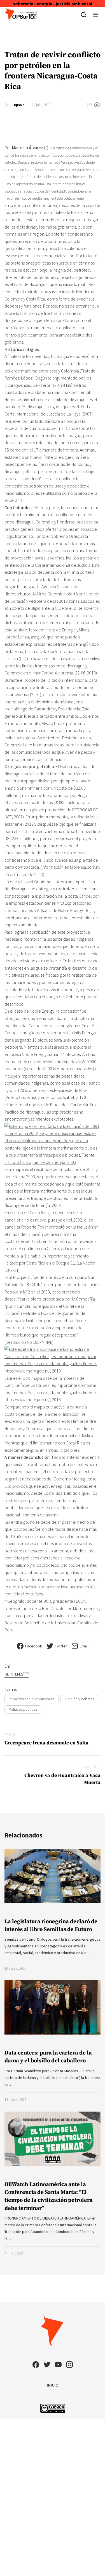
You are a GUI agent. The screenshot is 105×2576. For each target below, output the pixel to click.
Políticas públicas (23, 1709)
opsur (19, 105)
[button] (95, 15)
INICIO (53, 2385)
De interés (17, 1674)
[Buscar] (84, 15)
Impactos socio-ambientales (32, 1699)
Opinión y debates (79, 1699)
